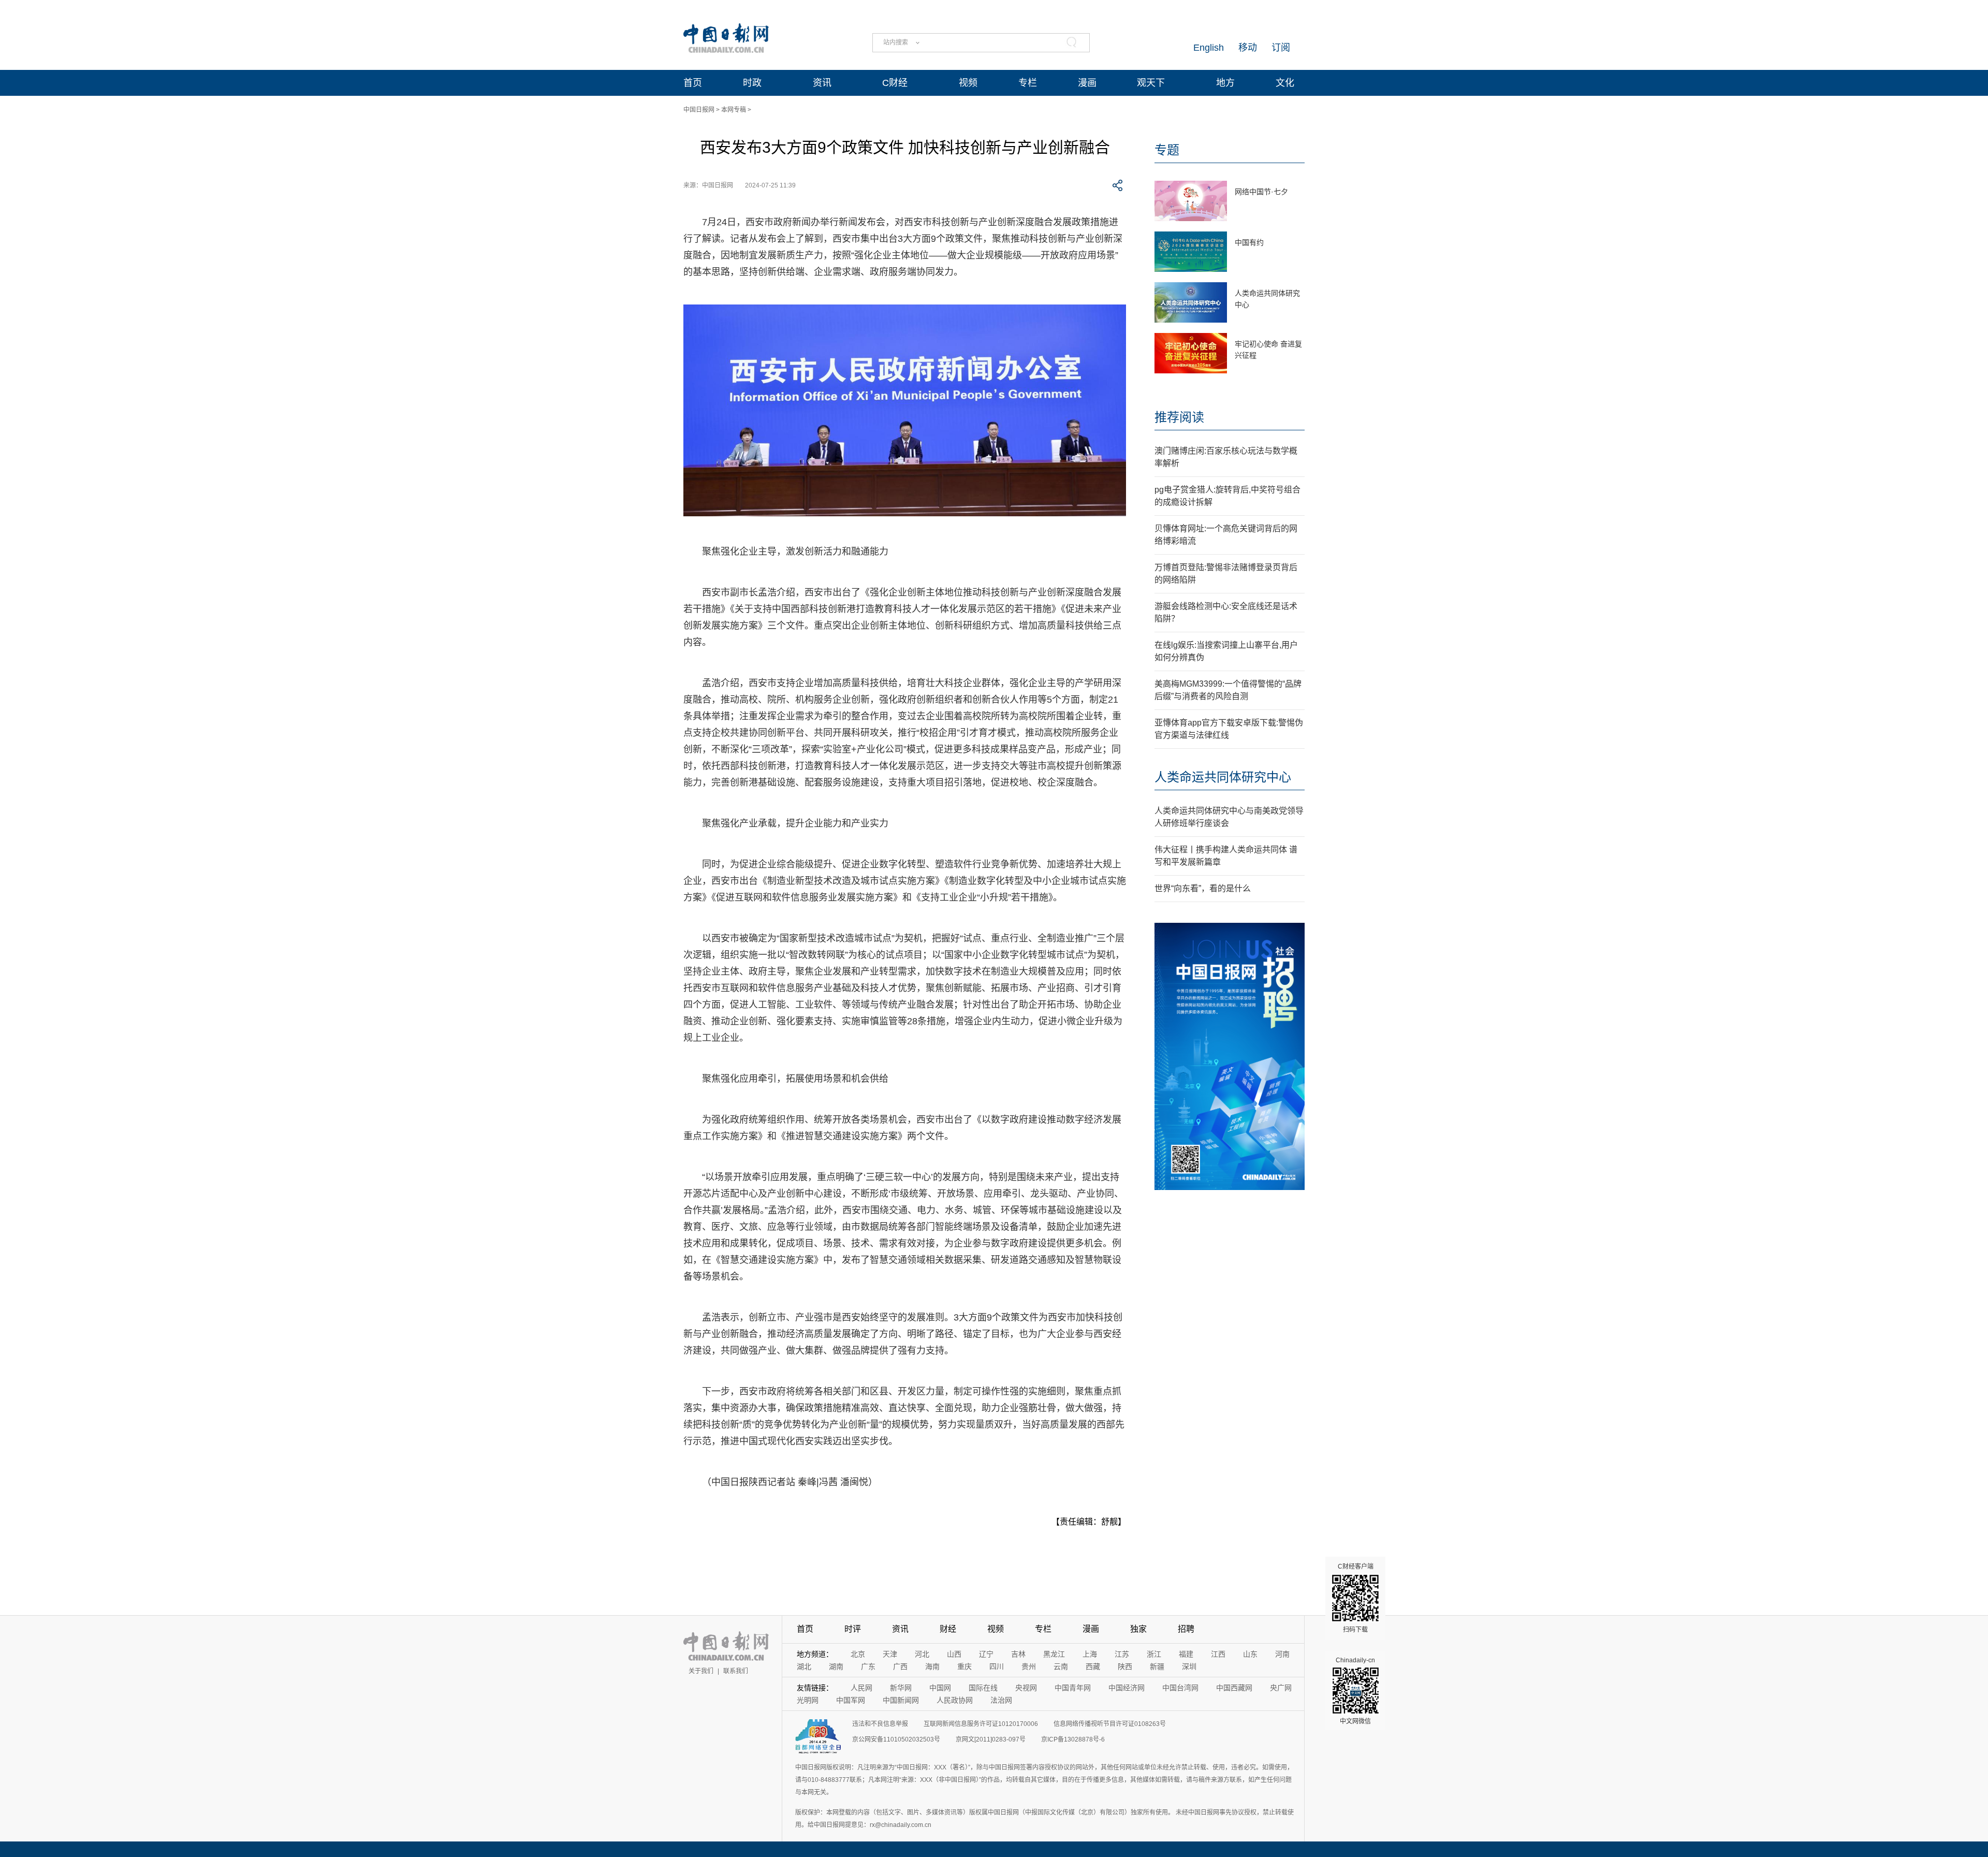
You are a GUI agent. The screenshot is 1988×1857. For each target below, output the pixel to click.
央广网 (1281, 1688)
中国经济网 (1127, 1688)
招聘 (1186, 1629)
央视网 (1026, 1688)
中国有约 (1249, 242)
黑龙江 (1054, 1654)
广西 (900, 1666)
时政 (752, 83)
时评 (853, 1629)
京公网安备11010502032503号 (896, 1739)
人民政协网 (955, 1700)
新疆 (1157, 1666)
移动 (1248, 48)
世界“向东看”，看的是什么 (1203, 888)
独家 (1138, 1629)
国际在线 (983, 1688)
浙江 (1154, 1654)
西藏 (1093, 1666)
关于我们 (701, 1671)
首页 (693, 83)
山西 (954, 1654)
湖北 (804, 1666)
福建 (1186, 1654)
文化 (1285, 83)
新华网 (901, 1688)
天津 (890, 1654)
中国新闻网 (901, 1700)
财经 (948, 1629)
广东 (868, 1666)
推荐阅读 (1179, 417)
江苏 (1122, 1654)
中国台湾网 (1180, 1688)
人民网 (861, 1688)
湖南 (836, 1666)
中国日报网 (699, 110)
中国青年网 (1073, 1688)
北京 (858, 1654)
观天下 (1151, 83)
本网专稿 (734, 110)
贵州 (1029, 1666)
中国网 (940, 1688)
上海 (1090, 1654)
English (1209, 48)
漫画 (1087, 83)
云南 (1061, 1666)
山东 (1250, 1654)
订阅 (1281, 48)
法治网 (1001, 1700)
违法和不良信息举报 (880, 1724)
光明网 (808, 1700)
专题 (1167, 150)
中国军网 (851, 1700)
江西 (1218, 1654)
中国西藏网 (1234, 1688)
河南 (1282, 1654)
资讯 (822, 83)
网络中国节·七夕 (1261, 192)
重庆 (964, 1666)
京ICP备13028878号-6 (1073, 1739)
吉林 (1018, 1654)
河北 (922, 1654)
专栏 (1028, 83)
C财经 (895, 83)
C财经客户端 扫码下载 (1356, 1598)
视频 (968, 83)
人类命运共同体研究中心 (1223, 777)
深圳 (1189, 1666)
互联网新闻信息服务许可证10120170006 (981, 1724)
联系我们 (736, 1671)
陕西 (1125, 1666)
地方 (1225, 83)
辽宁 (986, 1654)
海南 (932, 1666)
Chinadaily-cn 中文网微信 (1355, 1691)
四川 (997, 1666)
